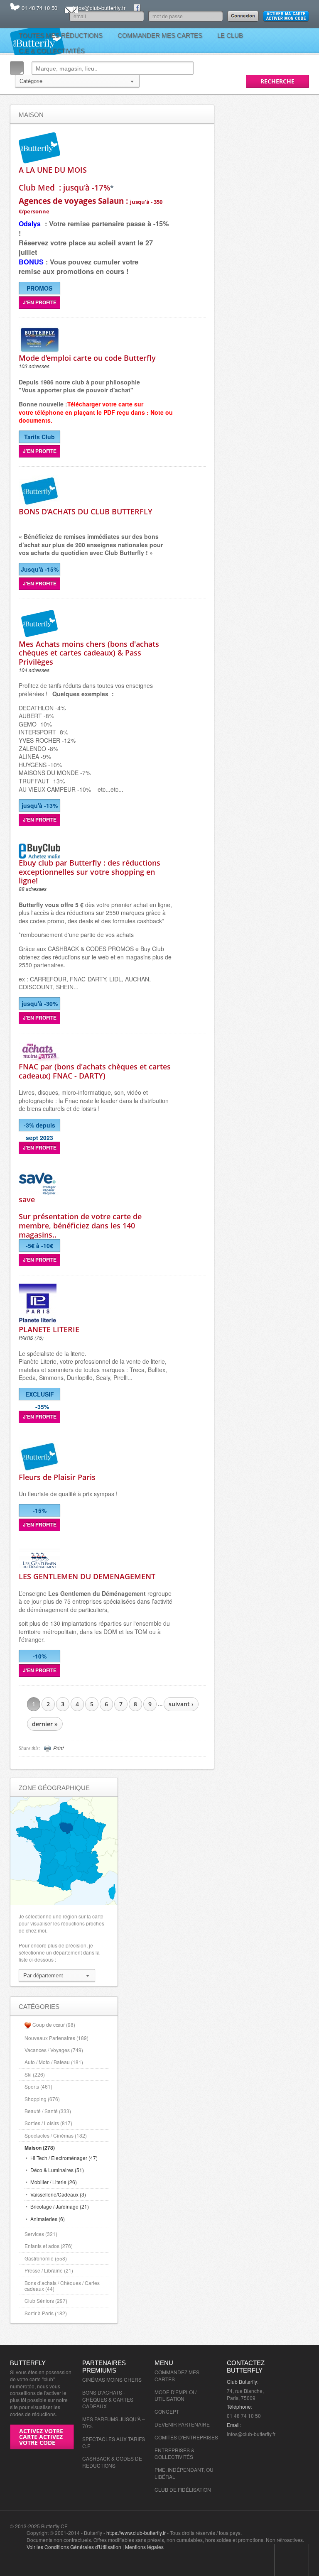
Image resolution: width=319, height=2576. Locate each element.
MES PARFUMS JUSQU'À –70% (114, 2422)
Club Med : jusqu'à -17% (64, 187)
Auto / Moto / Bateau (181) (54, 2062)
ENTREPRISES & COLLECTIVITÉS (174, 2454)
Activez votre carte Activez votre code (41, 2437)
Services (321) (41, 2234)
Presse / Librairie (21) (49, 2270)
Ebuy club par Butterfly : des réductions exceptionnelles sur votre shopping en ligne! (90, 872)
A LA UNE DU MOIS (53, 170)
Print (58, 1748)
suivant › (181, 1704)
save (27, 1199)
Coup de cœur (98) (54, 2024)
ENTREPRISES (200, 2437)
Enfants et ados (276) (49, 2246)
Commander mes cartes (160, 35)
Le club (230, 35)
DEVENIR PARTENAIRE (182, 2424)
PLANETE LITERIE (49, 1329)
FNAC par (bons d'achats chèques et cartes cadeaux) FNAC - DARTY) (95, 1071)
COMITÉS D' (169, 2437)
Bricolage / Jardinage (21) (60, 2206)
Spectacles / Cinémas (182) (56, 2135)
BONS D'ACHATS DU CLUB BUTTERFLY (86, 511)
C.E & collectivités (52, 51)
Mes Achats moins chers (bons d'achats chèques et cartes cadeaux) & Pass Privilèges (89, 653)
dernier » (45, 1724)
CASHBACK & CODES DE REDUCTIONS (112, 2462)
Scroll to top (292, 2560)
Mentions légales (144, 2547)
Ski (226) (35, 2074)
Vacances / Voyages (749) (54, 2050)
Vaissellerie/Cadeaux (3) (58, 2194)
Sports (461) (38, 2086)
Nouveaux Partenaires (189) (56, 2038)
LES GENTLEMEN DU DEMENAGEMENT (87, 1576)
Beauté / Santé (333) (48, 2111)
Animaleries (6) (48, 2219)
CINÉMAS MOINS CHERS (112, 2379)
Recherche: (17, 68)
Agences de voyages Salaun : (91, 205)
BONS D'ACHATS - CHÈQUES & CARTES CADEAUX (108, 2399)
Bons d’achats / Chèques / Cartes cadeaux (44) (62, 2286)
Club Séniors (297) (46, 2301)
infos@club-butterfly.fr (99, 8)
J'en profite (40, 302)
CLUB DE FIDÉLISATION (183, 2489)
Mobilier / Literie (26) (54, 2182)
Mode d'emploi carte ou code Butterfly (87, 358)
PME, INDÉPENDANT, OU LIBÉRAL (184, 2473)
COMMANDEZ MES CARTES (177, 2375)
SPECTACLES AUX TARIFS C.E (114, 2442)
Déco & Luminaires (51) (57, 2170)
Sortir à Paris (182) (46, 2313)
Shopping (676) (42, 2099)
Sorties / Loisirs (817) (48, 2123)
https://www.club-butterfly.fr (136, 2533)
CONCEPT (167, 2411)
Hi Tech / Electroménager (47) (64, 2158)
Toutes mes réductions (61, 35)
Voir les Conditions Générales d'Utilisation (74, 2547)
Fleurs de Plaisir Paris (57, 1477)
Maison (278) (40, 2148)
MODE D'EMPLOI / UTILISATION (175, 2395)
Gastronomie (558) (46, 2258)
